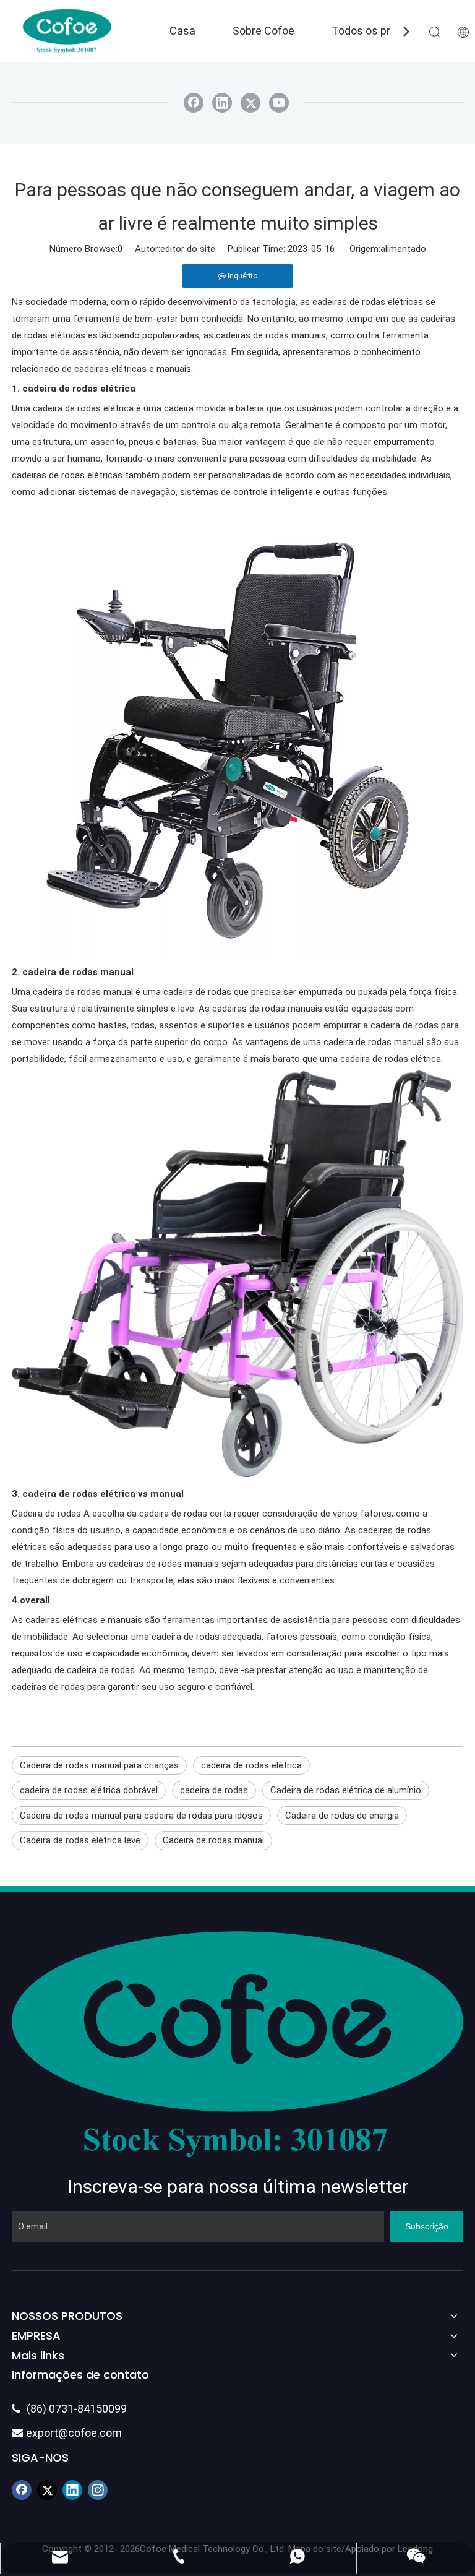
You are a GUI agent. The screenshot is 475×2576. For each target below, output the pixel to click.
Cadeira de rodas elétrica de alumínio (346, 1790)
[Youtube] (279, 103)
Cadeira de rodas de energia (342, 1816)
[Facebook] (194, 103)
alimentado (403, 249)
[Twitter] (250, 103)
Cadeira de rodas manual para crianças (99, 1765)
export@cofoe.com (67, 2433)
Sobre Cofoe (263, 31)
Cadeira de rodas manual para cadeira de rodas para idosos (141, 1816)
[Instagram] (98, 2490)
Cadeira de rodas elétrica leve (80, 1840)
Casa (182, 31)
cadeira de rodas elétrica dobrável (89, 1790)
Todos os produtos (379, 31)
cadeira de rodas (214, 1790)
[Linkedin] (222, 103)
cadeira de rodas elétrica (251, 1765)
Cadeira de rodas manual (213, 1840)
